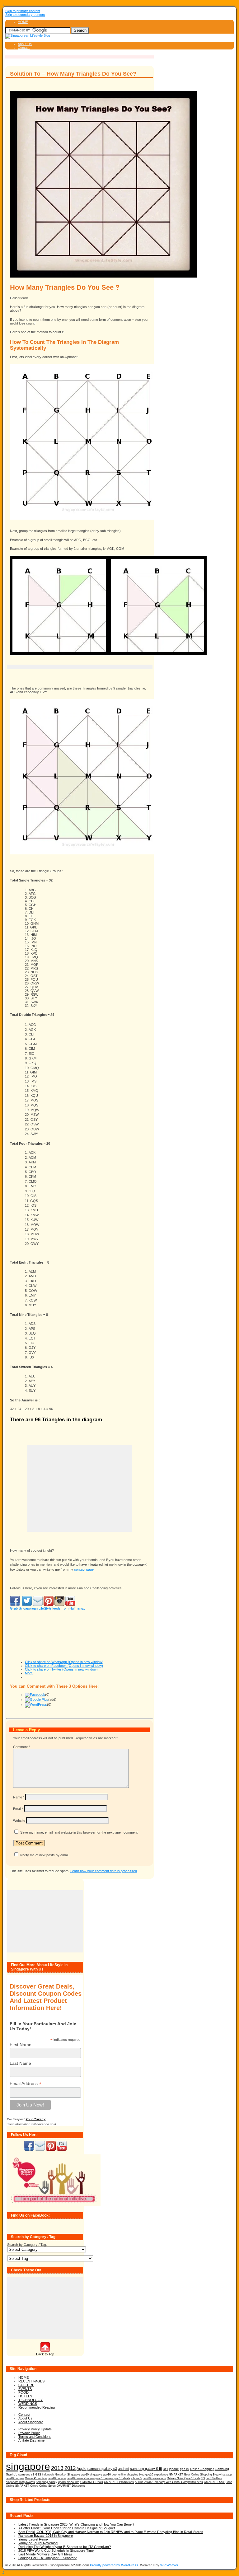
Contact (24, 48)
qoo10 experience (157, 2475)
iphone (174, 2469)
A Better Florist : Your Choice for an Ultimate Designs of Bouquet (67, 2528)
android (124, 2469)
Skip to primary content (23, 11)
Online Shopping (202, 2469)
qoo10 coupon (57, 2478)
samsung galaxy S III (146, 2469)
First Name (21, 2045)
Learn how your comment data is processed (104, 1871)
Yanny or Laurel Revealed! (38, 2543)
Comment (21, 1747)
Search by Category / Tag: (27, 2245)
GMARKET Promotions (119, 2482)
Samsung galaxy (47, 2482)
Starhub (12, 2474)
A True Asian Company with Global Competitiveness (169, 2482)
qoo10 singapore (91, 2474)
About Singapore (31, 2422)
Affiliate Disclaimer (32, 2440)
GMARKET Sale (214, 2482)
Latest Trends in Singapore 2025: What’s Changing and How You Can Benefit (76, 2524)
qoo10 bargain (15, 2478)
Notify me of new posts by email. (45, 1855)
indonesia (48, 2474)
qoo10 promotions (154, 2478)
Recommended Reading (37, 2407)
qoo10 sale (193, 2478)
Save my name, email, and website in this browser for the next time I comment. (79, 1832)
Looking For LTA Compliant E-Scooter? (47, 2558)
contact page (84, 1569)
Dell (165, 2469)
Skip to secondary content (25, 15)
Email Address (26, 2084)
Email (18, 1809)
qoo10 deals (122, 2478)
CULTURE (26, 2385)
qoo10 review (105, 2478)
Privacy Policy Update (35, 2429)
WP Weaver (169, 2565)
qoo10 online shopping (81, 2478)
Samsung (222, 2469)
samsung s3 (26, 2474)
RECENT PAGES (31, 2381)
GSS (38, 2474)
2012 (70, 2468)
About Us (25, 44)
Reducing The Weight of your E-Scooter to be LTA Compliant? (65, 2547)
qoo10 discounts (69, 2482)
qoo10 (185, 2469)
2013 (57, 2468)
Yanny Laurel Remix (33, 2539)
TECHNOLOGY (30, 2400)
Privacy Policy (29, 2433)
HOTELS (25, 2396)
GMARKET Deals (92, 2482)
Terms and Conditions (35, 2437)
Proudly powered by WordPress (114, 2565)
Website (19, 1821)
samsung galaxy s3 (102, 2469)
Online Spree (47, 2486)
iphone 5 (136, 2478)
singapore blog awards (20, 2482)
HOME (23, 22)
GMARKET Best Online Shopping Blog (194, 2475)
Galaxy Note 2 (176, 2478)
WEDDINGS (28, 2404)
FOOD (23, 2392)
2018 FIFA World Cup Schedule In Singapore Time (56, 2550)
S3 (203, 2478)
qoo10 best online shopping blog (124, 2475)
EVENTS (25, 2389)
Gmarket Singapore (68, 2474)
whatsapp (226, 2475)
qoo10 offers (214, 2478)
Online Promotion (36, 2478)
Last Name (20, 2063)
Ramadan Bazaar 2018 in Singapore (46, 2536)
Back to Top (45, 2354)
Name (19, 1797)
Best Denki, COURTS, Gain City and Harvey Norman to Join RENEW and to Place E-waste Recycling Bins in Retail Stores (111, 2532)
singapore (28, 2466)
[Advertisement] (80, 667)
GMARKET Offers (27, 2486)
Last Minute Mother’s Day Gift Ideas (45, 2554)
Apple (82, 2468)
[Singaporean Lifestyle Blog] (28, 35)
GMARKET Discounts (71, 2486)
